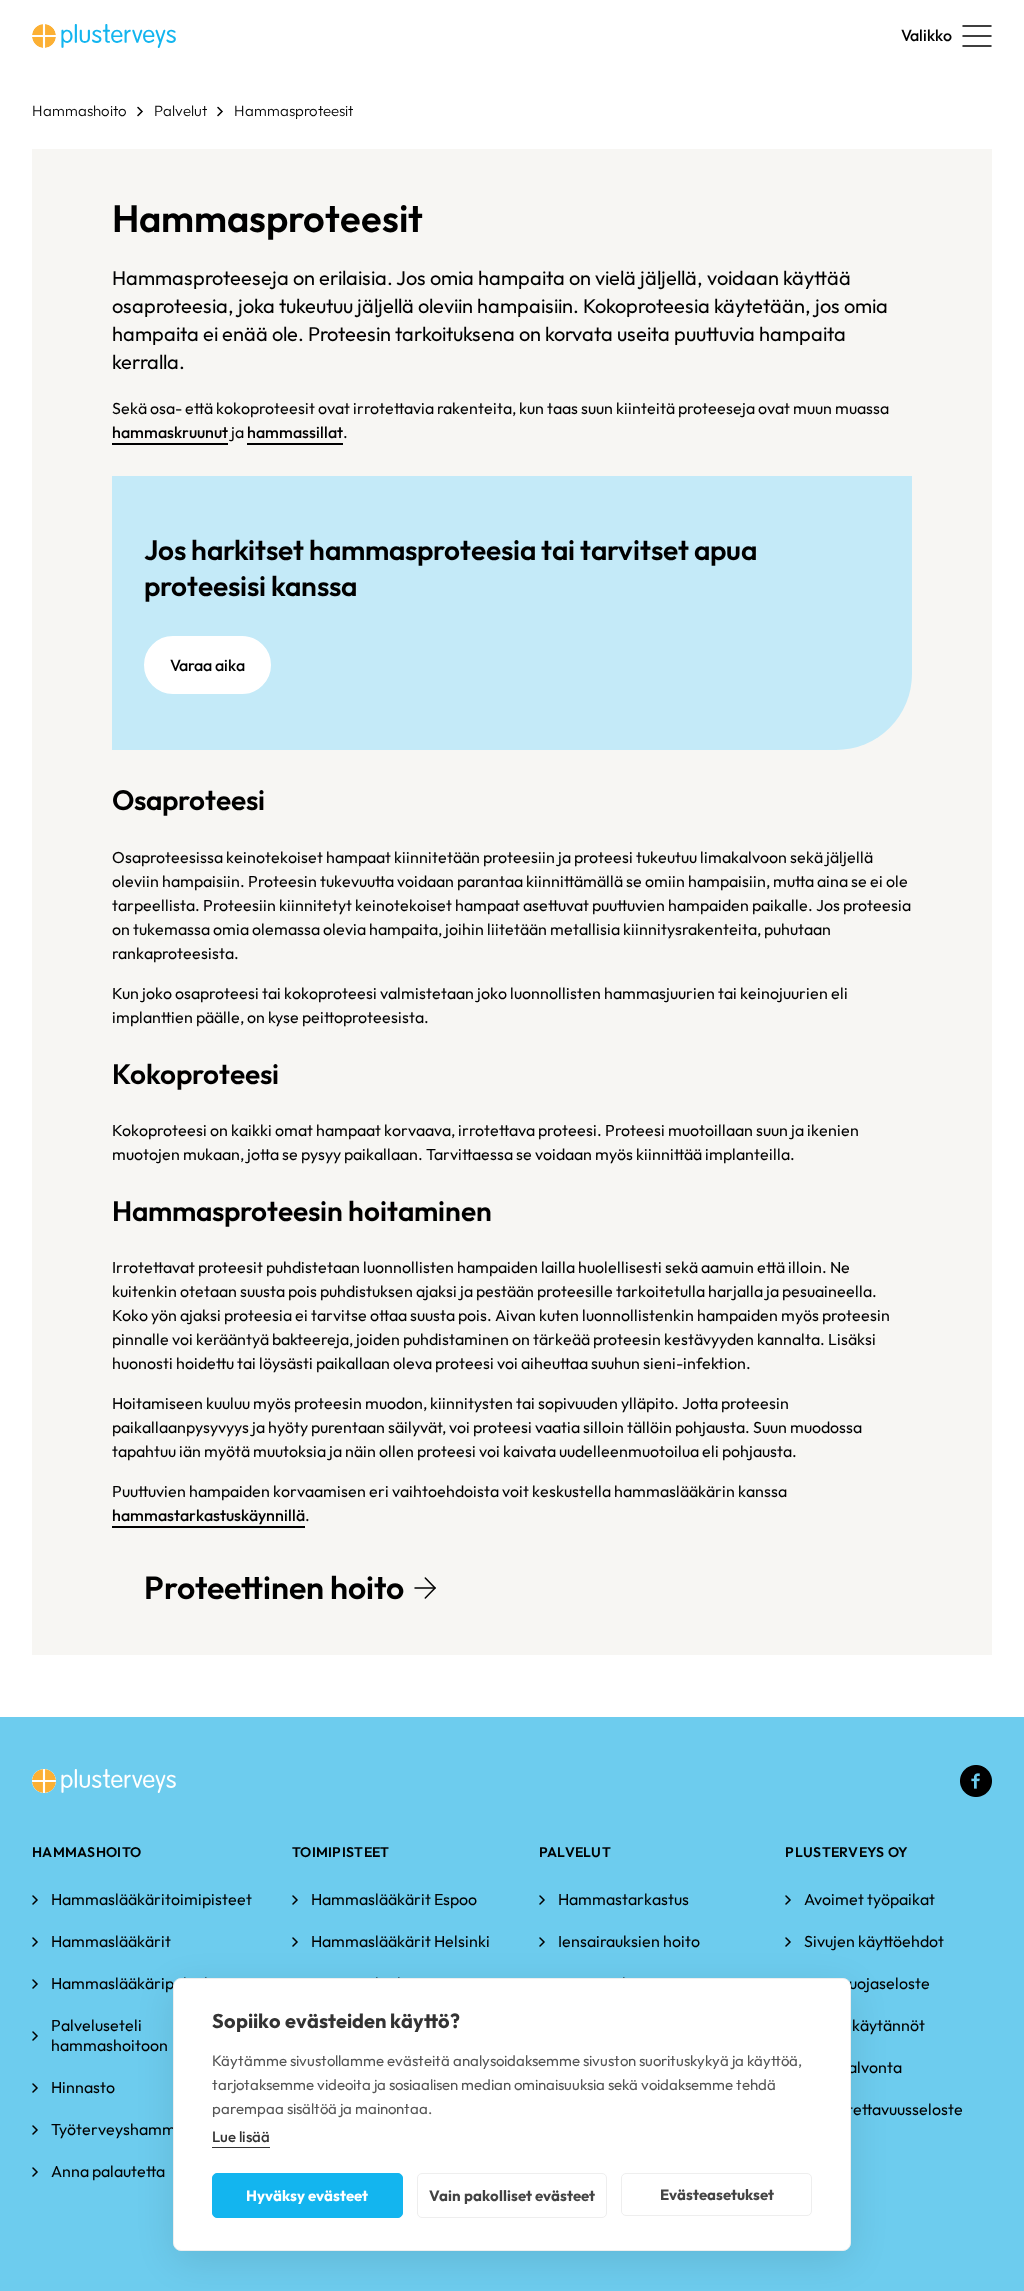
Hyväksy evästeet (307, 2195)
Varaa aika (207, 665)
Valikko (926, 35)
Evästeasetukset (717, 2194)
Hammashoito (79, 110)
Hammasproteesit (293, 110)
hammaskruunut (170, 432)
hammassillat (295, 432)
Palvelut (180, 110)
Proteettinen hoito (274, 1587)
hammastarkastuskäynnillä (208, 1515)
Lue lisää (241, 2136)
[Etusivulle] (104, 36)
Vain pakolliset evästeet (512, 2195)
